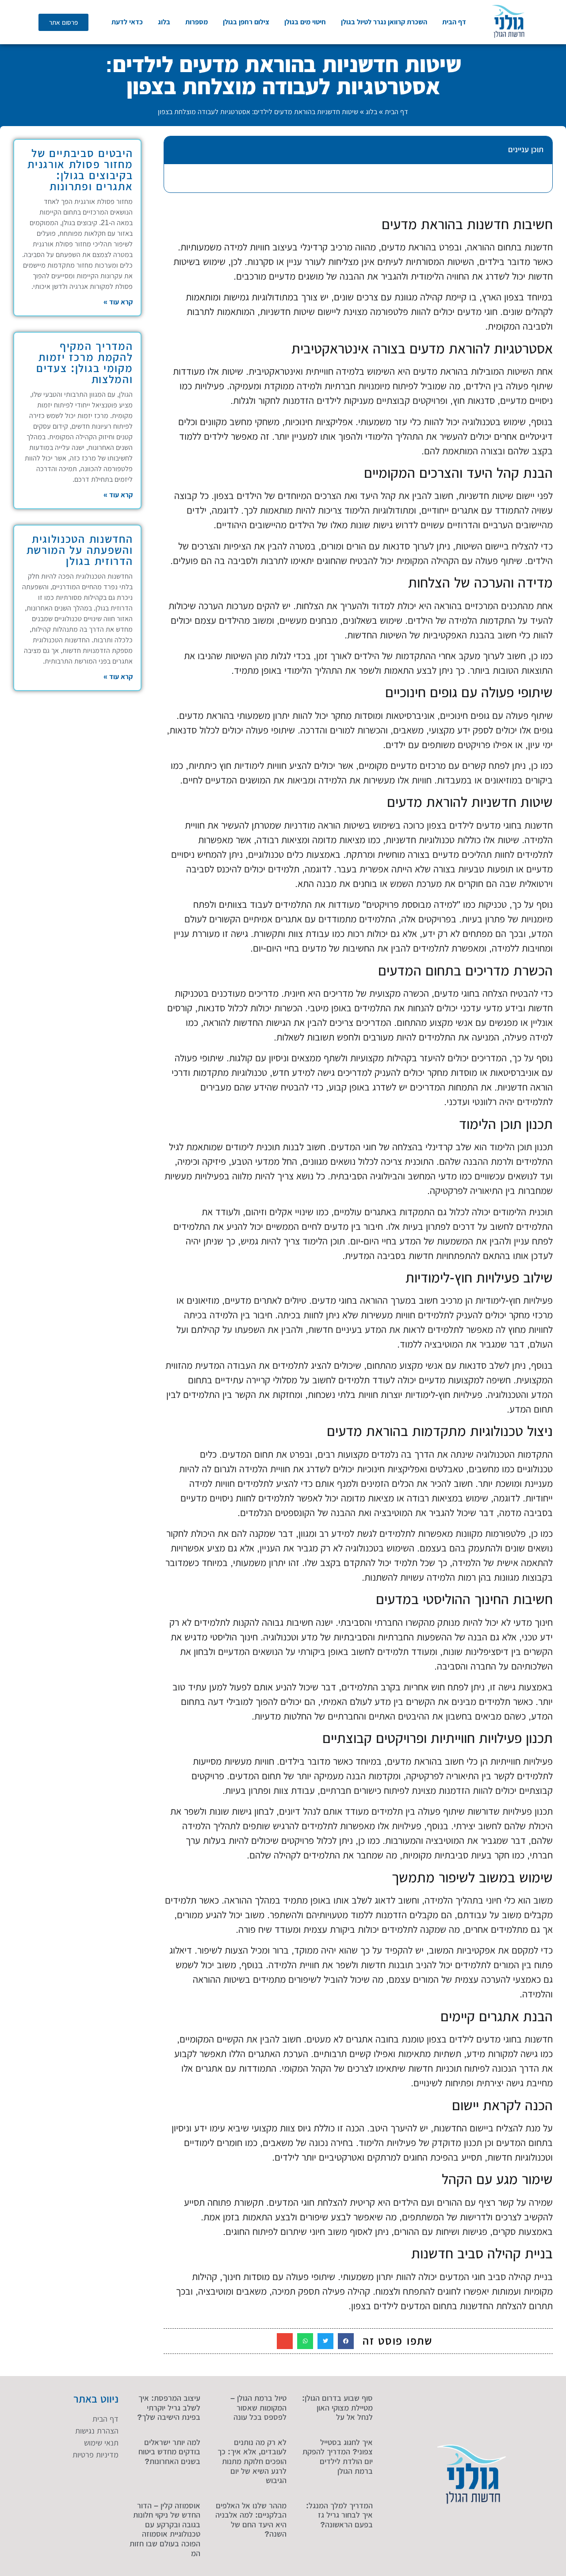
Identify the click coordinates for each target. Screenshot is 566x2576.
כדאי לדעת (127, 22)
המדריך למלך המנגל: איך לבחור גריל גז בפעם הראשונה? (339, 2515)
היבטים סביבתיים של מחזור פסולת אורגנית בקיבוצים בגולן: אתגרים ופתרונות (80, 170)
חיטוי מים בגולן (305, 22)
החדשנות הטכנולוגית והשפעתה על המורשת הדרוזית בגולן (80, 550)
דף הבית (454, 22)
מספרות (197, 22)
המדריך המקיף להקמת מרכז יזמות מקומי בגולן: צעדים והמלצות (85, 363)
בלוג (164, 22)
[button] (176, 150)
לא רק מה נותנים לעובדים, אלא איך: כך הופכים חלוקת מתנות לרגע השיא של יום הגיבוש (252, 2461)
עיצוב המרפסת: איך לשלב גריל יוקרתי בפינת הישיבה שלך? (169, 2408)
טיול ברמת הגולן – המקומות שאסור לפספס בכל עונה (258, 2408)
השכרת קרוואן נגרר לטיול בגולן (384, 22)
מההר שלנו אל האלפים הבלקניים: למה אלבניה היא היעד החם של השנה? (251, 2520)
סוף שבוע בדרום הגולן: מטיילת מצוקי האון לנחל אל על (337, 2408)
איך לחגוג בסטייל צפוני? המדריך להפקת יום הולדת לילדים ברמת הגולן (338, 2457)
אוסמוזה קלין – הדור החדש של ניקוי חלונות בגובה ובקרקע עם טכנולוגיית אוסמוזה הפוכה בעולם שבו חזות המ (165, 2530)
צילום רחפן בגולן (246, 22)
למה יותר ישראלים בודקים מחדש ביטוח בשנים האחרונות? (169, 2452)
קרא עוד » (118, 302)
